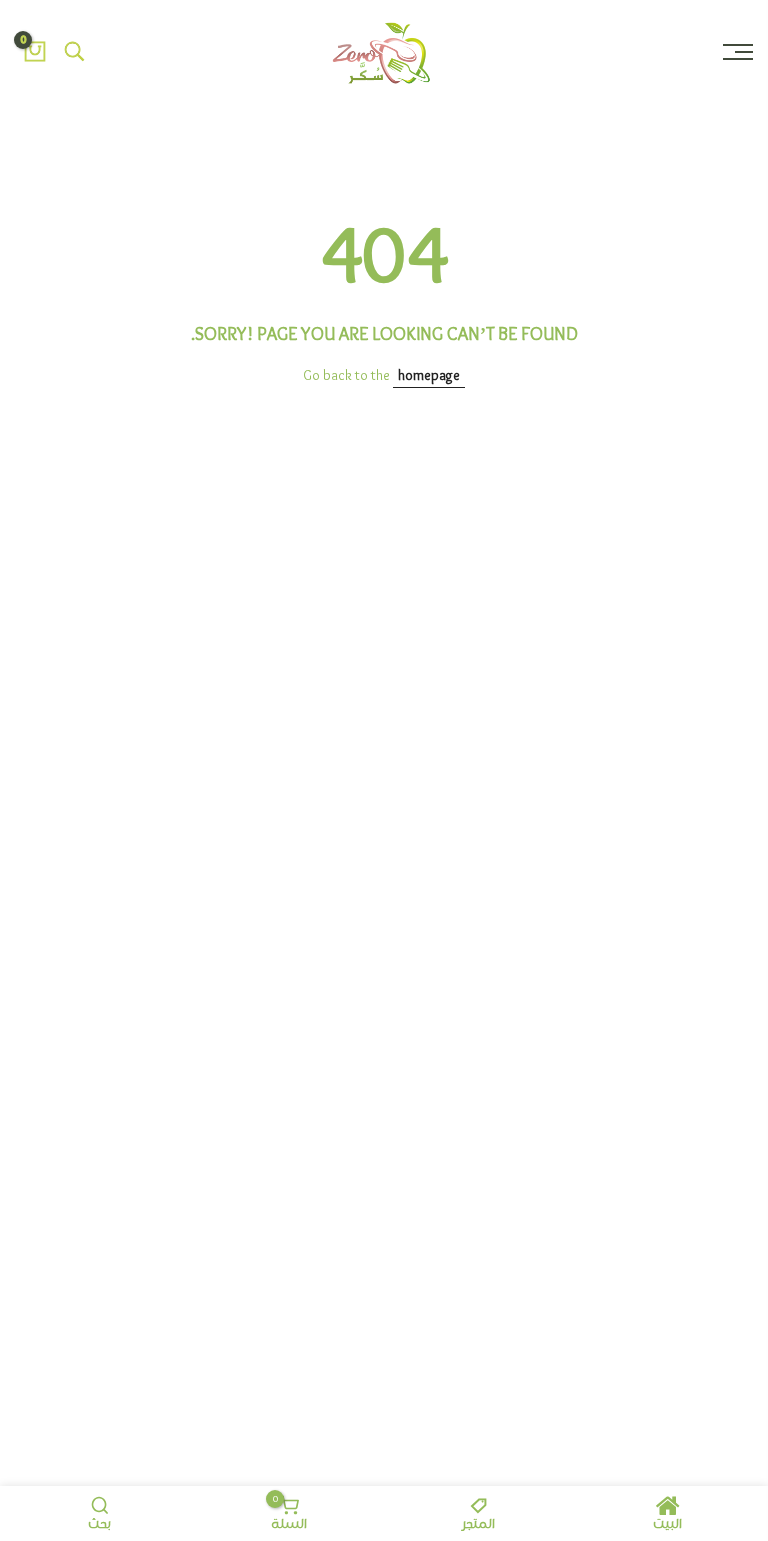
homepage (429, 376)
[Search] (75, 52)
